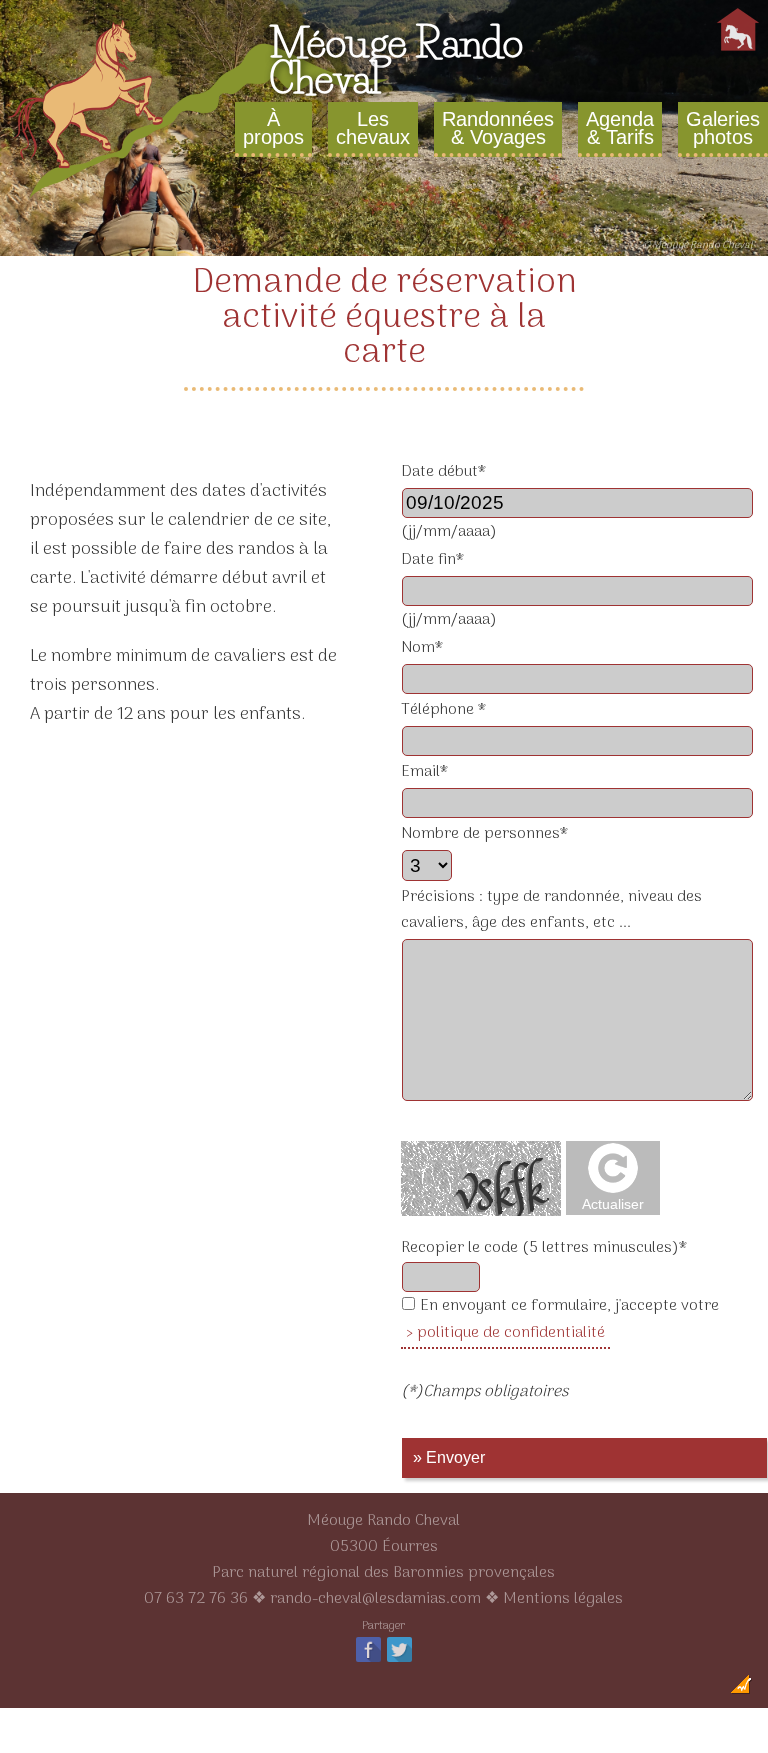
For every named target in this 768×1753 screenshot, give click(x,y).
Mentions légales (563, 1599)
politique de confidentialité (511, 1333)
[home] (738, 51)
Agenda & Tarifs (620, 128)
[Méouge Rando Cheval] (200, 199)
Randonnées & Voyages (498, 128)
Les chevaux (373, 128)
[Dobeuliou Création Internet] (741, 1690)
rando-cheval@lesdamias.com (375, 1599)
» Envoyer (449, 1457)
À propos (273, 128)
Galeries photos (723, 128)
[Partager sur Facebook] (368, 1661)
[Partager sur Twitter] (399, 1661)
